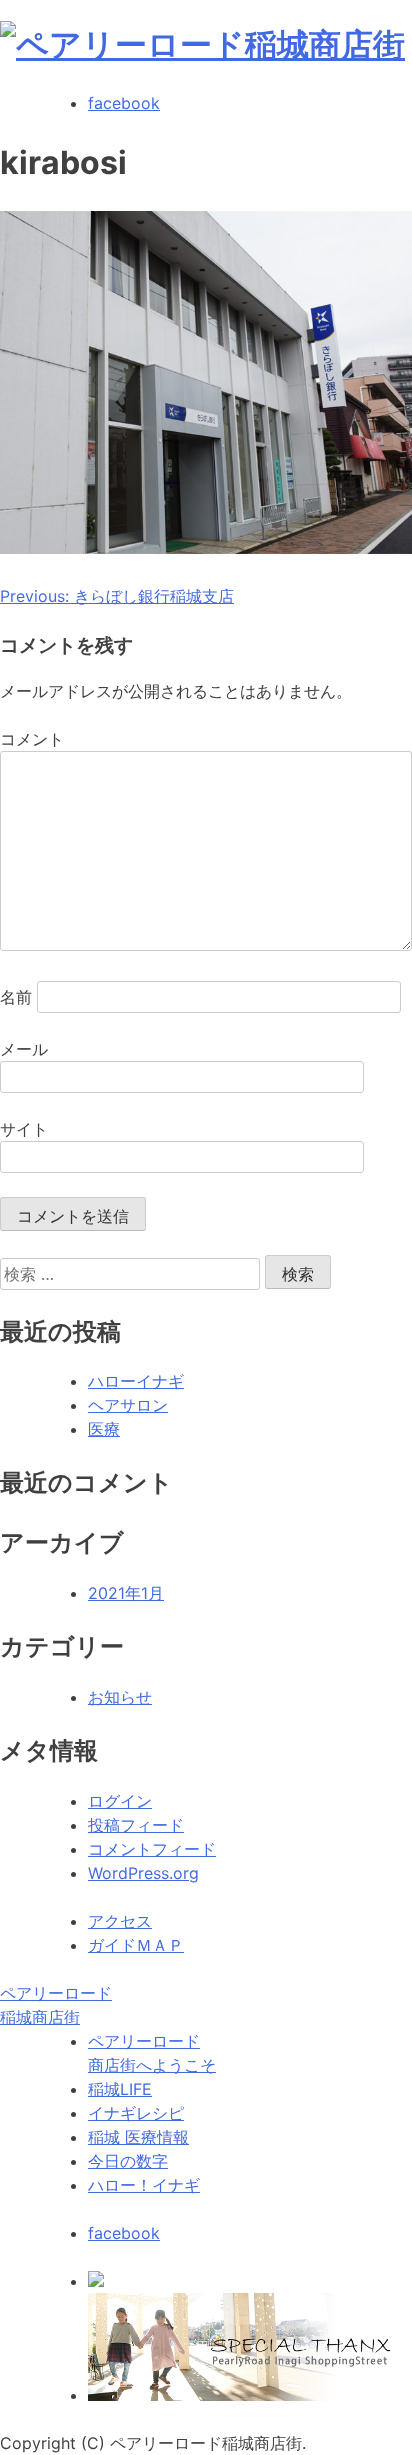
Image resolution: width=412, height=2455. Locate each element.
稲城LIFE (120, 2089)
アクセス (120, 1921)
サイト (24, 1129)
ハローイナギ (136, 1381)
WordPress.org (143, 1873)
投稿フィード (136, 1825)
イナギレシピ (136, 2113)
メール (24, 1049)
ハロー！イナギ (144, 2185)
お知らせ (120, 1697)
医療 (104, 1429)
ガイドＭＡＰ (136, 1945)
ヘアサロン (128, 1405)
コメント (32, 739)
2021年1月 (126, 1593)
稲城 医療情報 (138, 2137)
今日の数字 (128, 2161)
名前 (16, 997)
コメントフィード (152, 1849)
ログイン (120, 1801)
